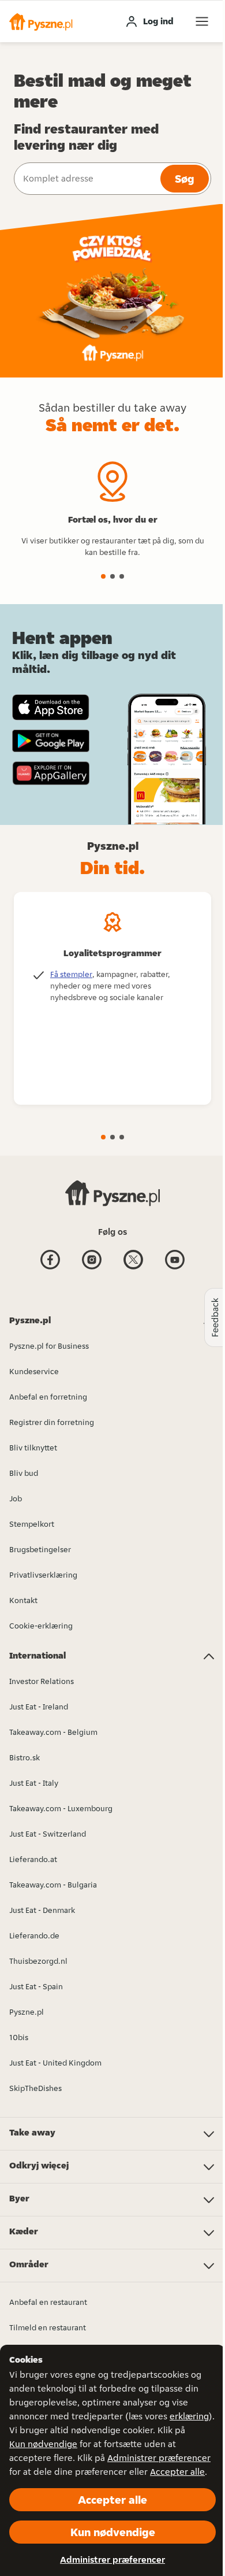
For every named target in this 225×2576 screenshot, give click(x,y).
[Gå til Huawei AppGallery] (51, 773)
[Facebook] (50, 1268)
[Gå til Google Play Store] (51, 741)
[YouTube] (175, 1268)
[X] (133, 1268)
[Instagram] (92, 1268)
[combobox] (86, 179)
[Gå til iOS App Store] (51, 707)
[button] (41, 21)
